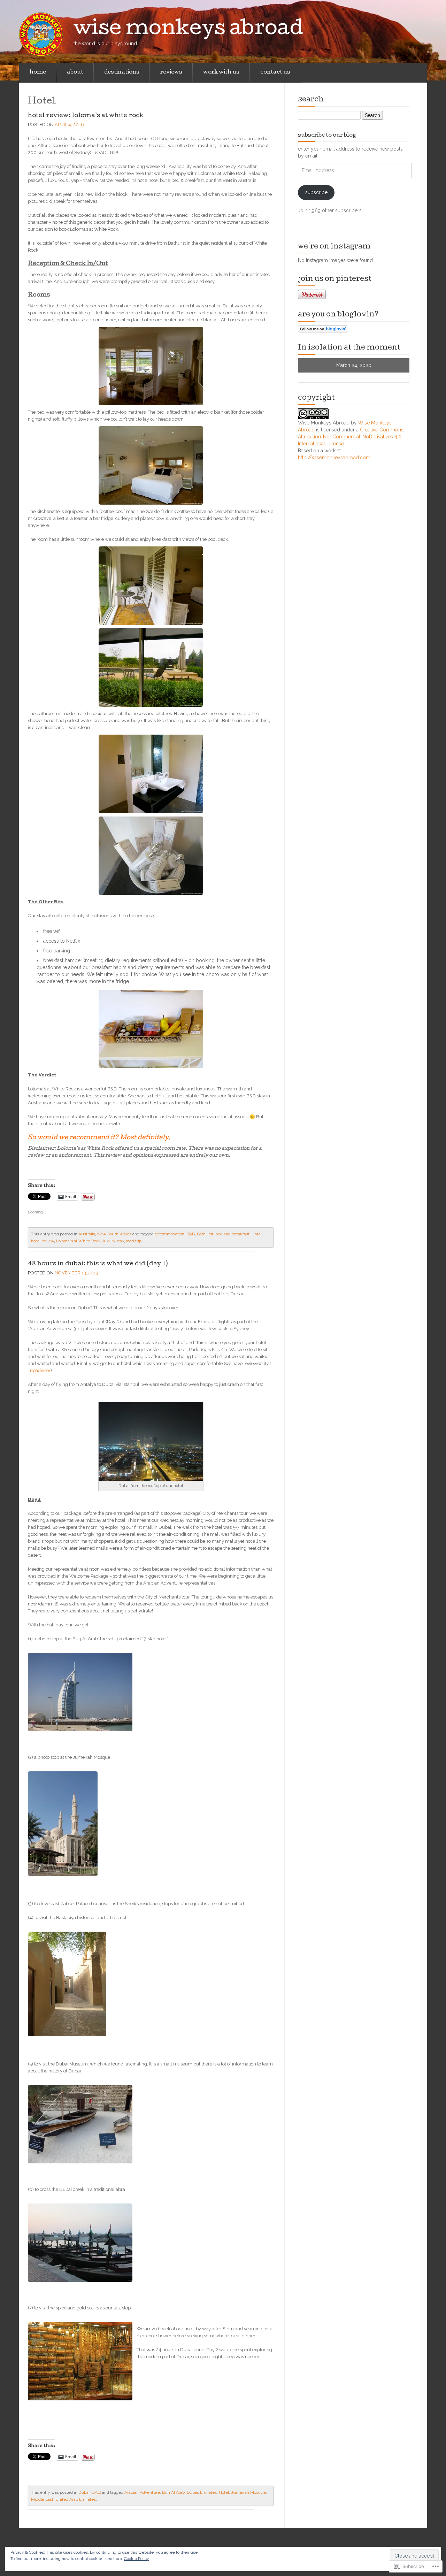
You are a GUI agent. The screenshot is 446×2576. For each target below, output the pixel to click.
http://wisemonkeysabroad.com (334, 458)
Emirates (208, 2492)
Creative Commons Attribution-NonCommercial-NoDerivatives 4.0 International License (351, 437)
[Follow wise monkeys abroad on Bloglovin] (323, 329)
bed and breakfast (232, 1234)
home (38, 72)
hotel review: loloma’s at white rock (86, 116)
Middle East (42, 2499)
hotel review (43, 1241)
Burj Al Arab (173, 2492)
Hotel (257, 1234)
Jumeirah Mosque (248, 2492)
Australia (87, 1234)
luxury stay (113, 1241)
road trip (134, 1241)
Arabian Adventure (142, 2492)
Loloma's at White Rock (78, 1241)
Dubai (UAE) (90, 2492)
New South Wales (114, 1234)
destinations (122, 72)
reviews (171, 72)
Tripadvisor (39, 1370)
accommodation (170, 1234)
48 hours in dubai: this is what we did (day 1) (98, 1264)
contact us (275, 72)
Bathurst (205, 1234)
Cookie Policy (137, 2559)
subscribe (316, 192)
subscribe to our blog (327, 136)
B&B (191, 1234)
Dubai (192, 2492)
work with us (221, 72)
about (75, 72)
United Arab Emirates (76, 2499)
